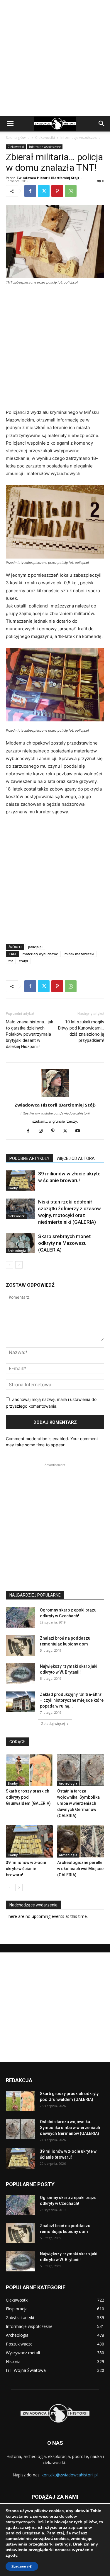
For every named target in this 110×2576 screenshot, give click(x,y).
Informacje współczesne (81, 138)
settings (63, 2544)
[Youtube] (80, 1131)
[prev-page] (10, 1265)
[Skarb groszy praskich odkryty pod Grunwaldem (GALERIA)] (29, 1770)
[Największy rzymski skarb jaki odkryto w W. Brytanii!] (21, 1674)
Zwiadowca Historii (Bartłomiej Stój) (48, 178)
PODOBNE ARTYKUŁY (29, 1158)
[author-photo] (55, 1097)
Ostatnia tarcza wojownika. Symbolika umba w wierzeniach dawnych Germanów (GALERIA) (78, 1803)
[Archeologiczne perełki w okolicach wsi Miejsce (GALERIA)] (81, 1841)
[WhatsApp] (71, 191)
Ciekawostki (45, 138)
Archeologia (17, 1251)
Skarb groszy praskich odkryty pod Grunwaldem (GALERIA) (28, 1797)
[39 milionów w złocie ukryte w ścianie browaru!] (21, 1181)
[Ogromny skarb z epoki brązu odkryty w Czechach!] (21, 1617)
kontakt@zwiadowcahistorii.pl (70, 2475)
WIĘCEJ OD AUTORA (76, 1158)
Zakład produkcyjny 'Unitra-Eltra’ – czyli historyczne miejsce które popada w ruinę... (72, 1700)
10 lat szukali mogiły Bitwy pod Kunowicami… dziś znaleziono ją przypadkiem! (81, 1031)
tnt (11, 961)
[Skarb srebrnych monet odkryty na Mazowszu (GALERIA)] (21, 1243)
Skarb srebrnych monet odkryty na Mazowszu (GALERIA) (64, 1243)
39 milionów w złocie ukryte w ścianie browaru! (26, 1869)
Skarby (13, 1188)
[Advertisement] (55, 58)
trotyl (24, 961)
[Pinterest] (57, 191)
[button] (10, 124)
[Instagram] (43, 1131)
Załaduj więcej (53, 1724)
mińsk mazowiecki (79, 954)
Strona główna (18, 138)
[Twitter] (44, 191)
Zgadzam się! (22, 2566)
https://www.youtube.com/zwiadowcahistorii (55, 1113)
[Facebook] (30, 191)
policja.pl (35, 947)
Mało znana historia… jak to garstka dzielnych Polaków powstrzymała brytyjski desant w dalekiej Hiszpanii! (29, 1034)
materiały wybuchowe (40, 954)
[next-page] (19, 1265)
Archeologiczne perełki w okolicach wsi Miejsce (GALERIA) (80, 1869)
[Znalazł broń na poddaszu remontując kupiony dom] (21, 1645)
